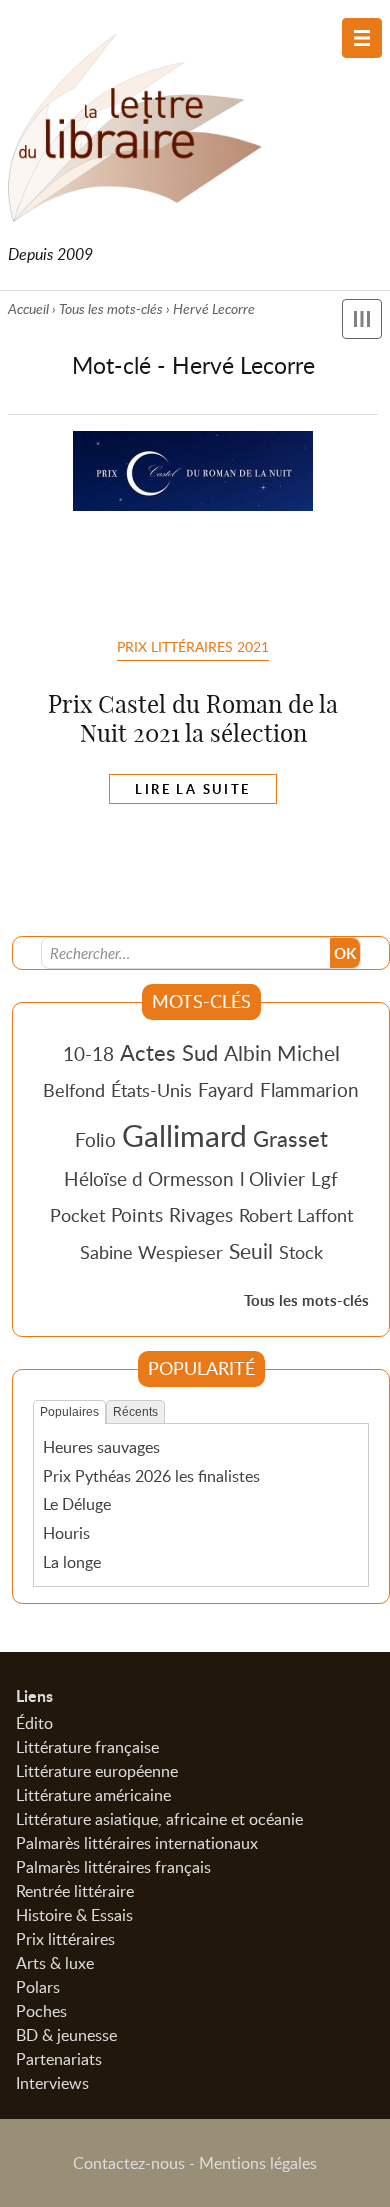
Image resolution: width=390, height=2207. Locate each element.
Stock (301, 1252)
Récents (135, 1412)
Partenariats (59, 2059)
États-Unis (151, 1090)
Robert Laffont (296, 1215)
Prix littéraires (65, 1939)
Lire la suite (192, 789)
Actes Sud (169, 1052)
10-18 (88, 1053)
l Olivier (272, 1178)
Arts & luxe (55, 1963)
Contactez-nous (129, 2163)
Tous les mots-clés (111, 308)
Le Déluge (77, 1504)
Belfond (74, 1090)
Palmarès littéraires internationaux (137, 1843)
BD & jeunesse (66, 2035)
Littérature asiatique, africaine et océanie (159, 1819)
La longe (72, 1562)
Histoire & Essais (74, 1915)
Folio (95, 1139)
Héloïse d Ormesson (149, 1178)
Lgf (324, 1178)
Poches (41, 2011)
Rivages (201, 1214)
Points (137, 1214)
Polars (38, 1987)
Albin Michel (282, 1053)
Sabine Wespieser (151, 1252)
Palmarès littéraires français (113, 1867)
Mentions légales (258, 2163)
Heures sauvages (101, 1447)
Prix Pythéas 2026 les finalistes (151, 1476)
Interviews (52, 2083)
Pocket (77, 1215)
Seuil (251, 1251)
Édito (34, 1723)
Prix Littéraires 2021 (193, 646)
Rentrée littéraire (75, 1891)
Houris (66, 1533)
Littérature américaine (93, 1795)
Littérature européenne (97, 1771)
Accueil (28, 308)
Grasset (290, 1138)
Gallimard (184, 1135)
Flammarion (309, 1089)
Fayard (226, 1089)
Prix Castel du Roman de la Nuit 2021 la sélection (193, 718)
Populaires (69, 1412)
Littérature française (87, 1747)
